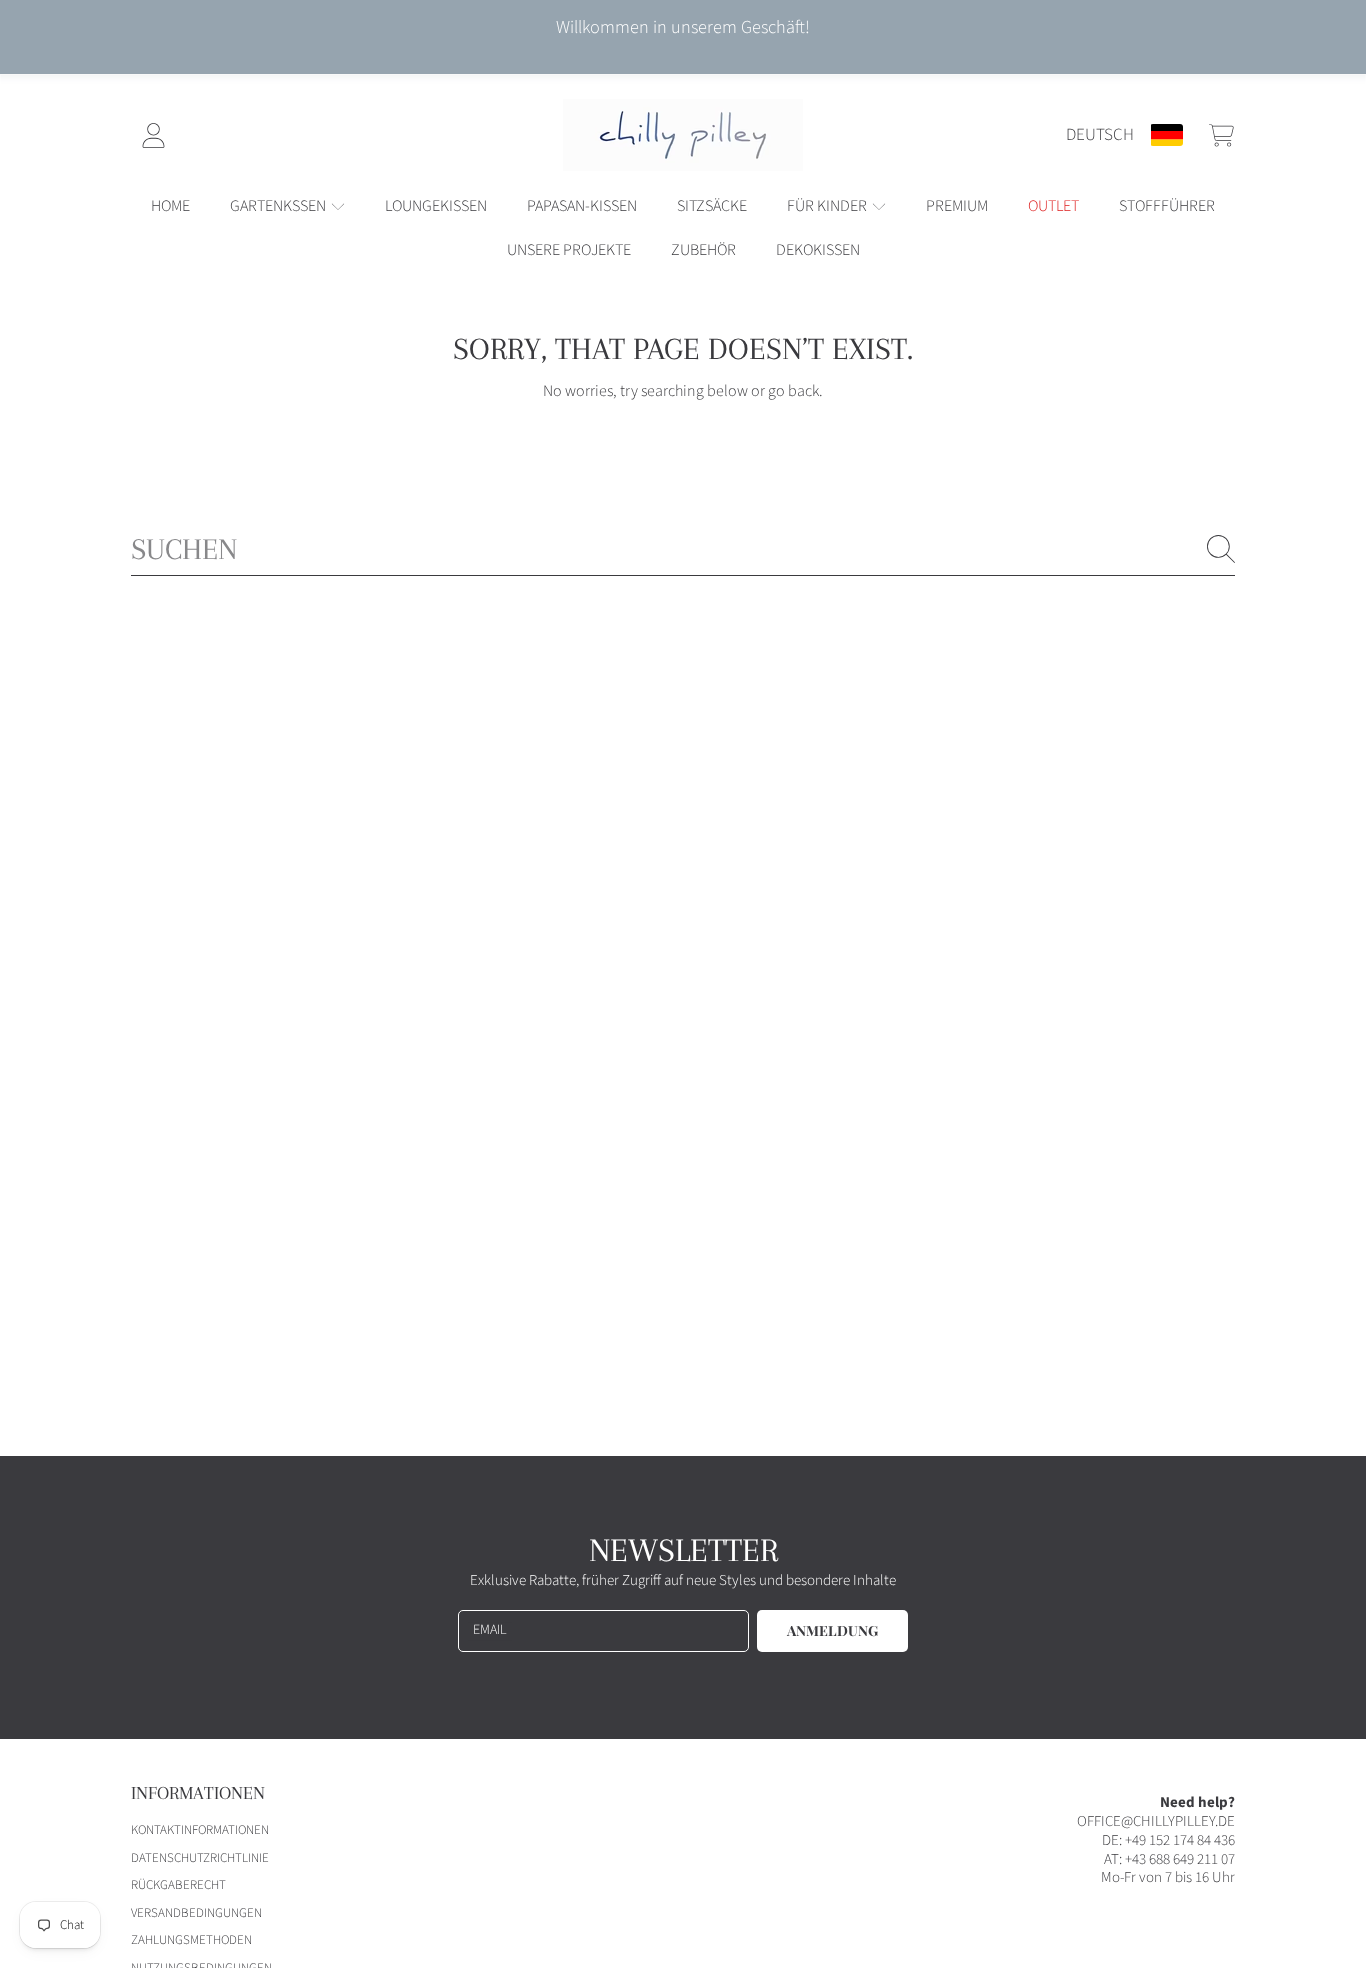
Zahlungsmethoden (191, 1940)
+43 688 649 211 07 (1180, 1859)
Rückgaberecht (178, 1885)
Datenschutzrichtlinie (200, 1858)
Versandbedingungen (196, 1913)
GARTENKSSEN (279, 206)
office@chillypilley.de (1156, 1821)
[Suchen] (1221, 549)
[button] (1221, 135)
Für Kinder (828, 206)
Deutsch (1100, 134)
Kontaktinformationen (200, 1830)
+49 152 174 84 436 (1180, 1840)
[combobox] (683, 549)
